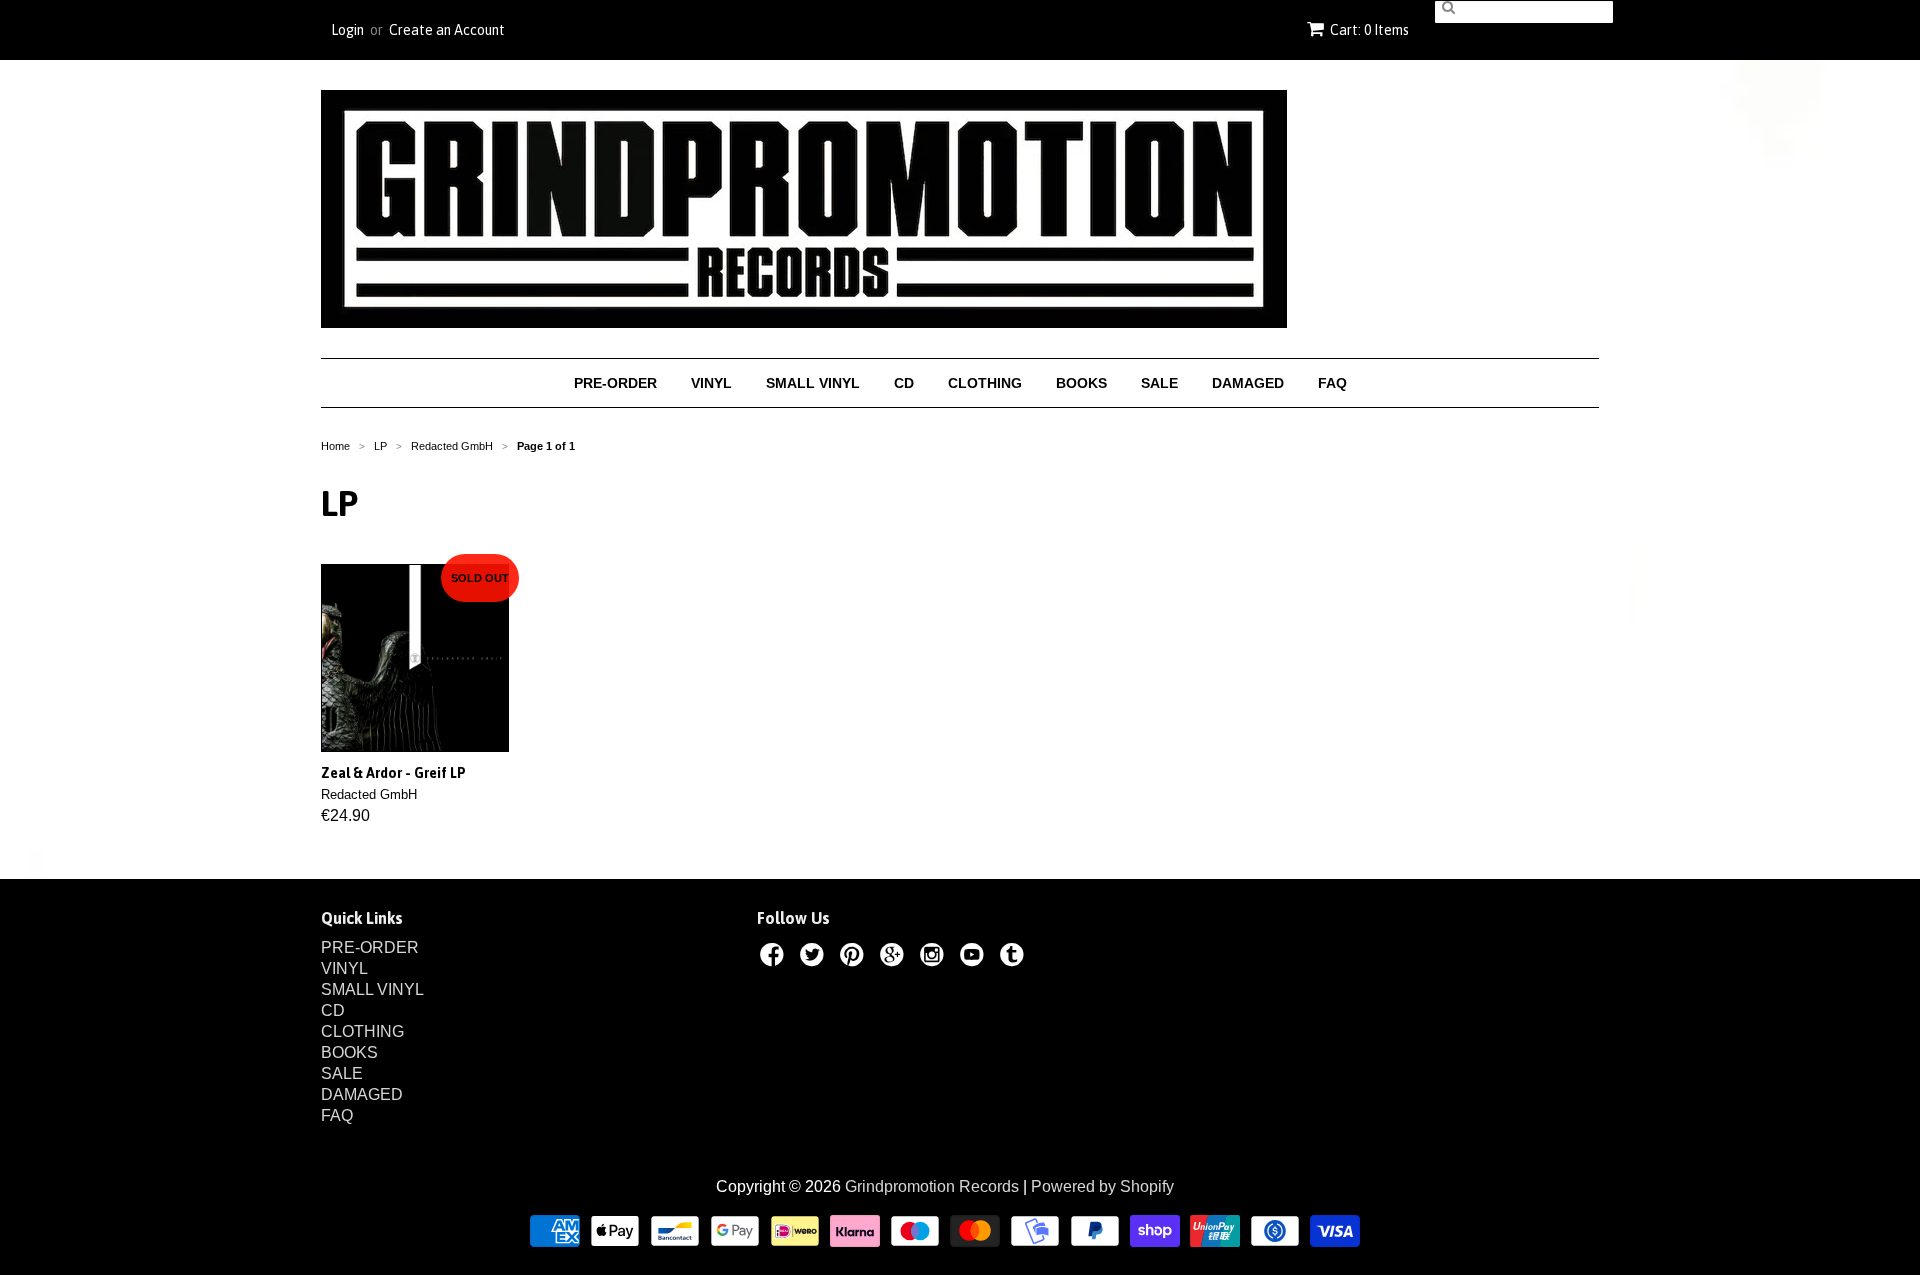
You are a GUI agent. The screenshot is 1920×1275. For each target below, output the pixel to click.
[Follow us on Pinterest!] (855, 958)
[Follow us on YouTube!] (975, 958)
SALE (1159, 383)
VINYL (711, 383)
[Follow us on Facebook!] (775, 958)
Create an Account (447, 30)
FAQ (1332, 383)
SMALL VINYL (813, 383)
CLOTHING (985, 383)
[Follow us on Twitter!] (815, 958)
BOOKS (1081, 383)
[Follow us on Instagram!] (935, 958)
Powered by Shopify (1102, 1186)
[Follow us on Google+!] (895, 958)
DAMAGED (1248, 383)
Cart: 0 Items (1369, 30)
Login (347, 30)
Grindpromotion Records (932, 1186)
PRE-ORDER (615, 383)
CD (904, 383)
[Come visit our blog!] (1015, 958)
